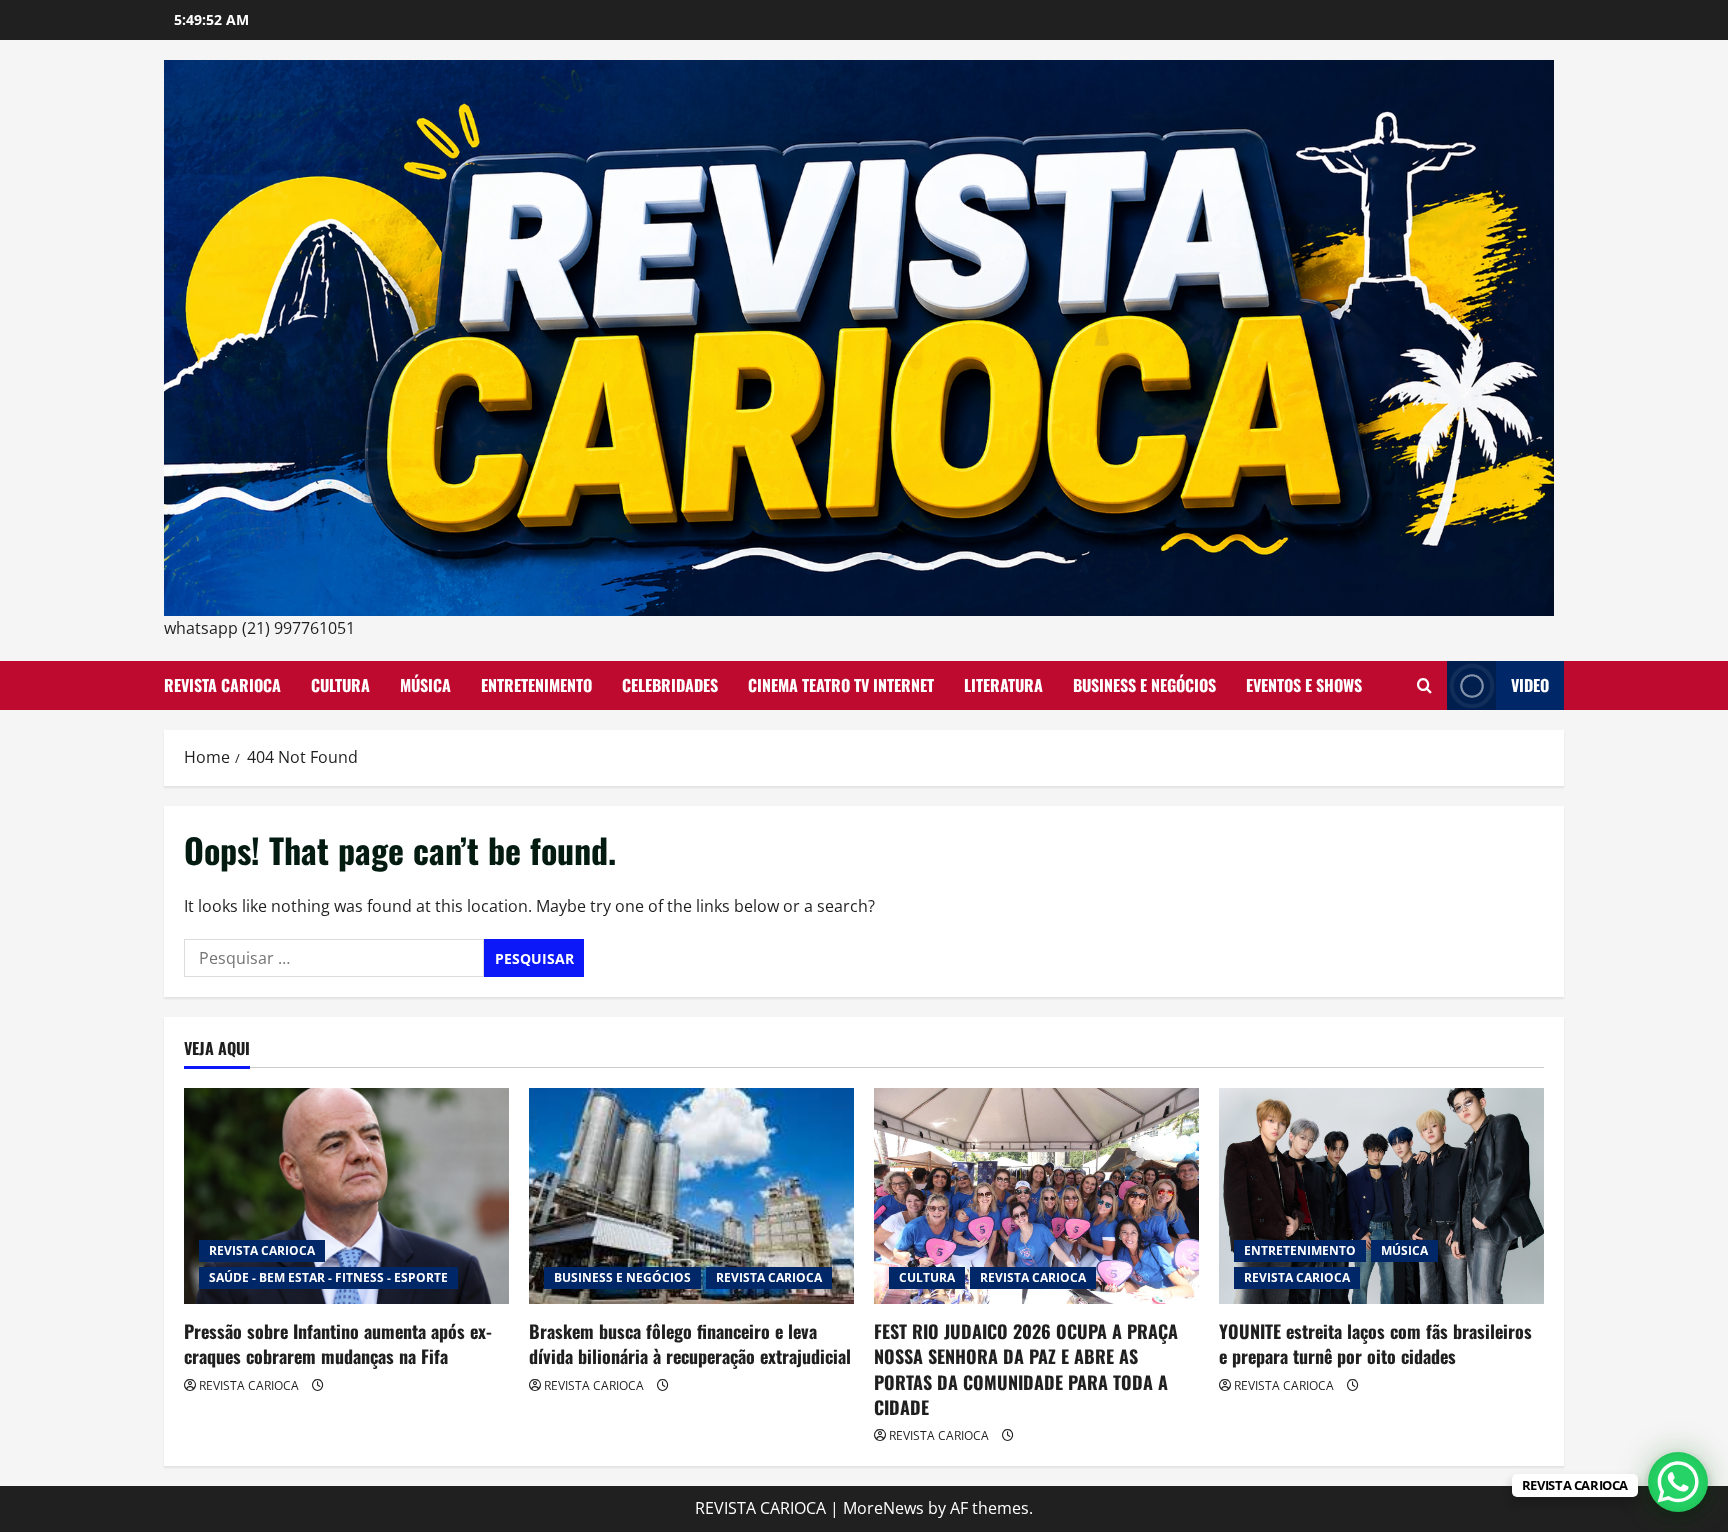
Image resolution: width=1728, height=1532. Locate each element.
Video (1530, 685)
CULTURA (340, 685)
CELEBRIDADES (670, 685)
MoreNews (883, 1508)
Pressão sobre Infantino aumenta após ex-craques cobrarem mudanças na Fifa (338, 1343)
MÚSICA (425, 685)
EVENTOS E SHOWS (1304, 685)
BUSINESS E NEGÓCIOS (1144, 685)
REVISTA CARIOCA (222, 685)
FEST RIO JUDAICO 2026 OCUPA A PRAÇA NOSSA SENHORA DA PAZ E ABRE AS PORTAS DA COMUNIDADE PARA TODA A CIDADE (1026, 1369)
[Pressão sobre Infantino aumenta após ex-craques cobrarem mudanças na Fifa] (346, 1196)
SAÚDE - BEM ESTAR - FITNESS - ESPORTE (328, 1277)
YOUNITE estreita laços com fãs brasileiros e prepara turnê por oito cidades (1375, 1343)
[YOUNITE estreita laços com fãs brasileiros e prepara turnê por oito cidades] (1381, 1196)
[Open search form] (1424, 685)
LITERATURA (1003, 685)
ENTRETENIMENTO (536, 685)
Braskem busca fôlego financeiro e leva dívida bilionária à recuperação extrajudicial (690, 1343)
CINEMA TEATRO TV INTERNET (841, 685)
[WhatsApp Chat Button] (1678, 1482)
